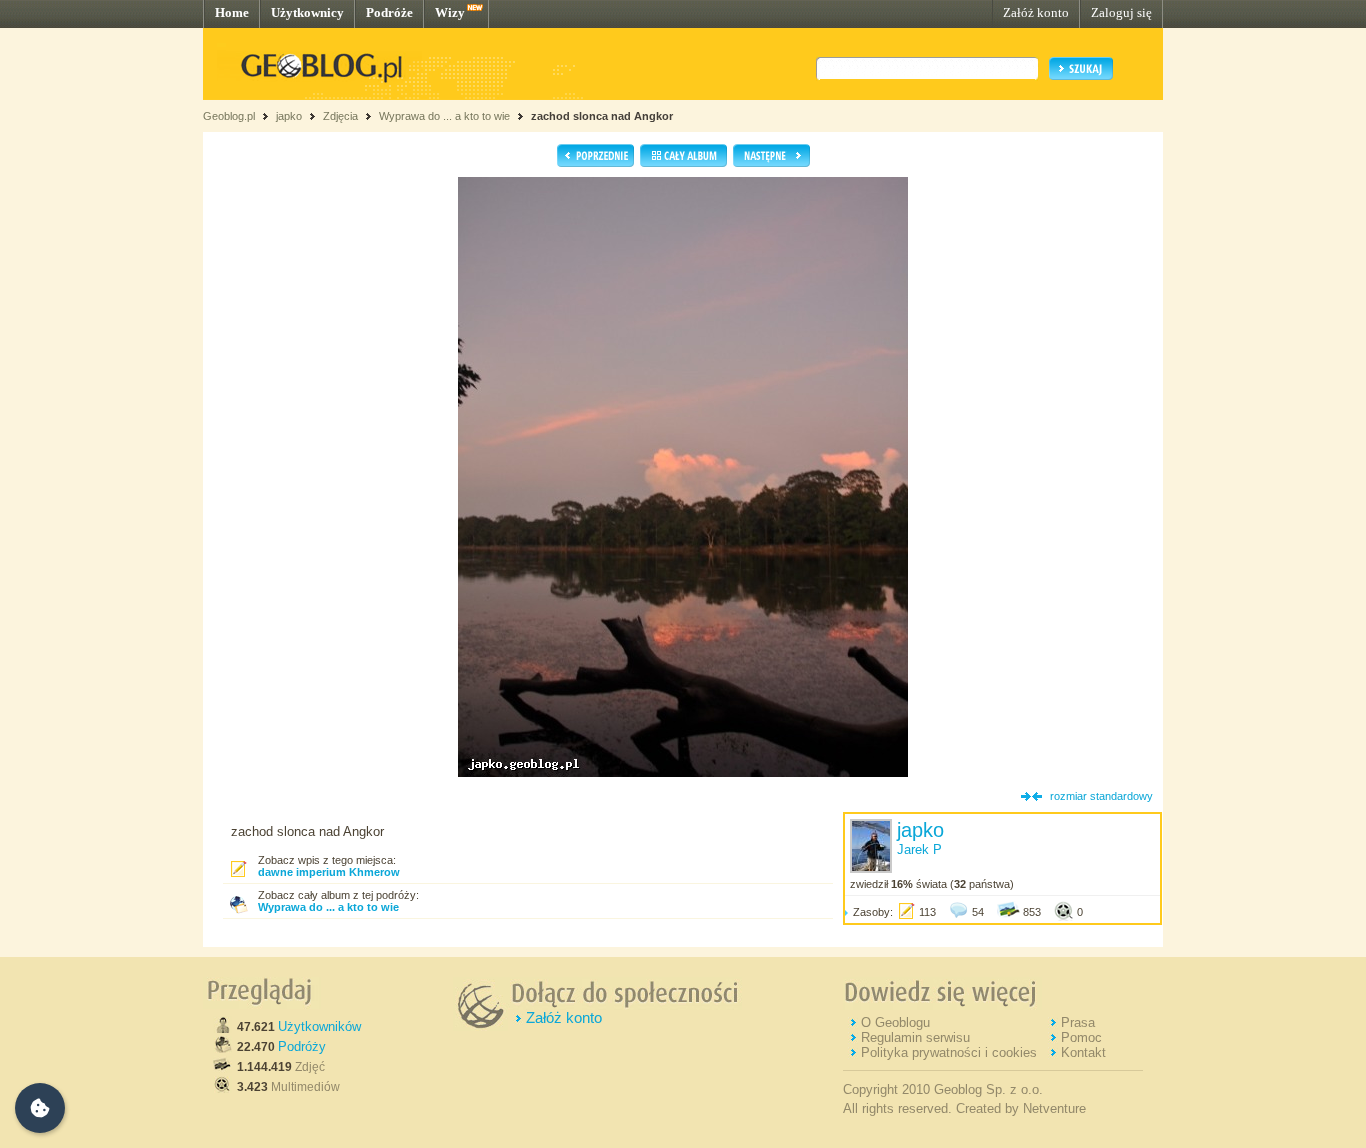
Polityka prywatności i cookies (949, 1052)
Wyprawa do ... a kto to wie (444, 116)
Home (232, 12)
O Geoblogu (895, 1022)
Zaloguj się (1121, 12)
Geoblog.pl (229, 116)
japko (289, 116)
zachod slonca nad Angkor (602, 116)
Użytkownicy (307, 12)
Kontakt (1083, 1052)
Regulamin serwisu (915, 1037)
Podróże (389, 12)
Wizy (450, 12)
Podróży (302, 1046)
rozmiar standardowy (1101, 796)
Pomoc (1081, 1037)
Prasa (1078, 1022)
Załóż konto (1036, 12)
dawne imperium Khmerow (329, 872)
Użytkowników (319, 1026)
